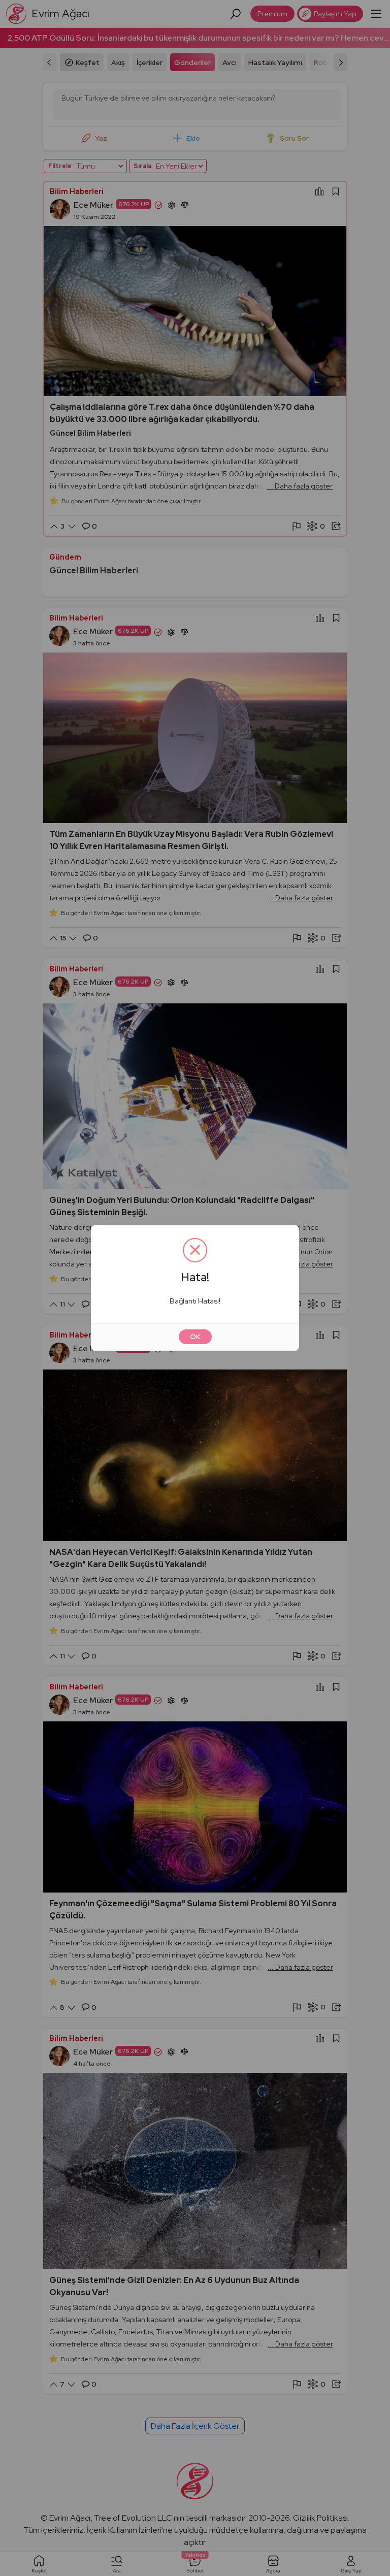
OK (195, 1336)
